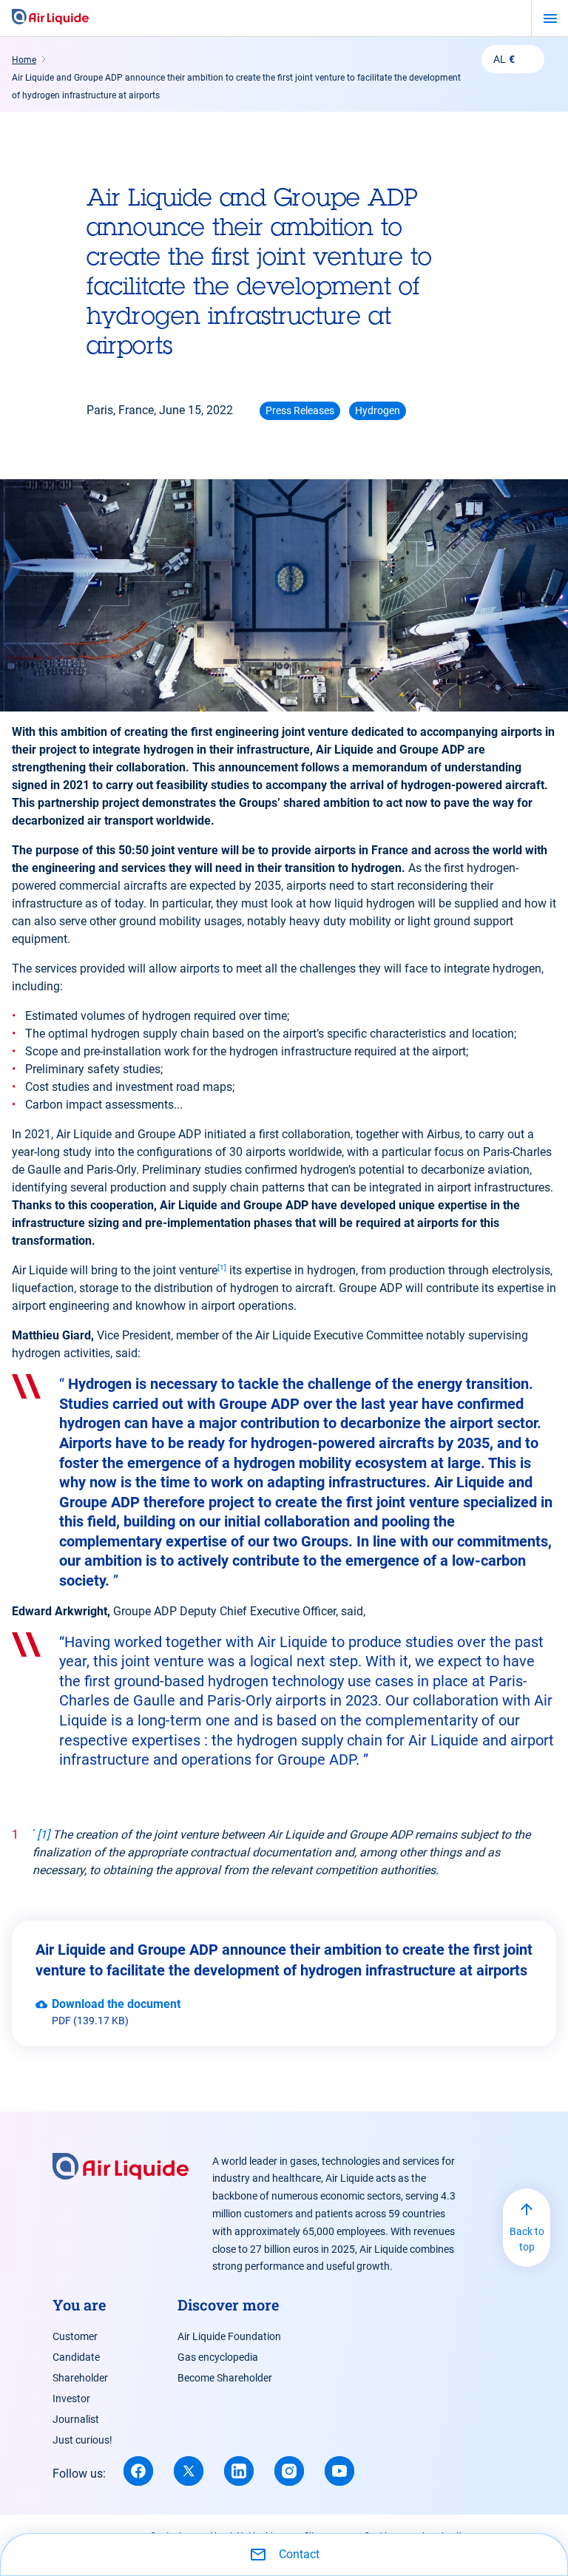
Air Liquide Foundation (229, 2336)
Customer (75, 2336)
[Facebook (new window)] (138, 2471)
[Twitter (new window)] (189, 2471)
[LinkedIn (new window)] (239, 2471)
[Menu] (550, 18)
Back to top (527, 2239)
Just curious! (82, 2440)
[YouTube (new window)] (339, 2471)
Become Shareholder (225, 2378)
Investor (71, 2398)
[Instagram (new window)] (289, 2471)
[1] (222, 1267)
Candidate (76, 2357)
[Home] (50, 18)
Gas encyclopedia (218, 2357)
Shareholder (80, 2378)
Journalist (76, 2419)
